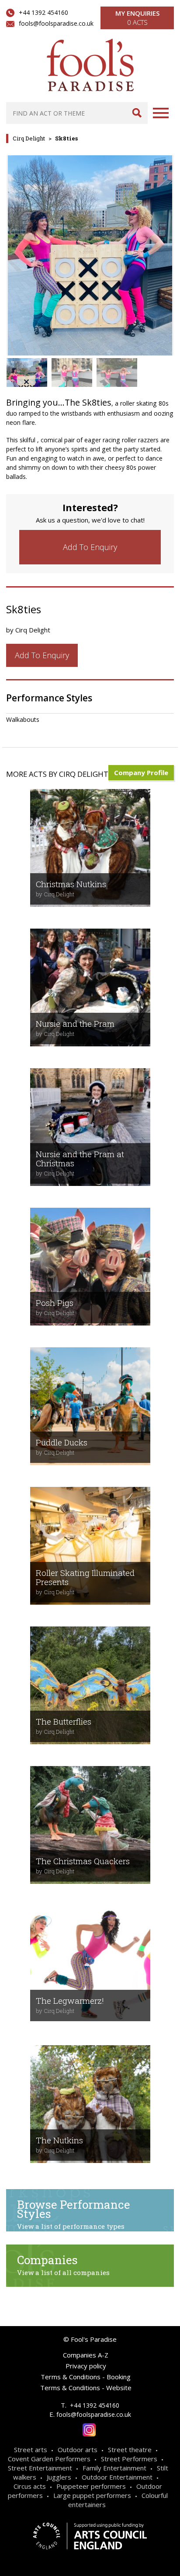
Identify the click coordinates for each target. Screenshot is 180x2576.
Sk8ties (66, 138)
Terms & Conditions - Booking (86, 2377)
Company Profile (141, 772)
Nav (161, 113)
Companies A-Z (86, 2355)
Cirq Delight (29, 138)
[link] (90, 547)
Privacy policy (86, 2366)
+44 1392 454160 (43, 12)
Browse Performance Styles (74, 2214)
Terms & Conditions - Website (86, 2388)
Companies (63, 2265)
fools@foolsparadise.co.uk (56, 23)
